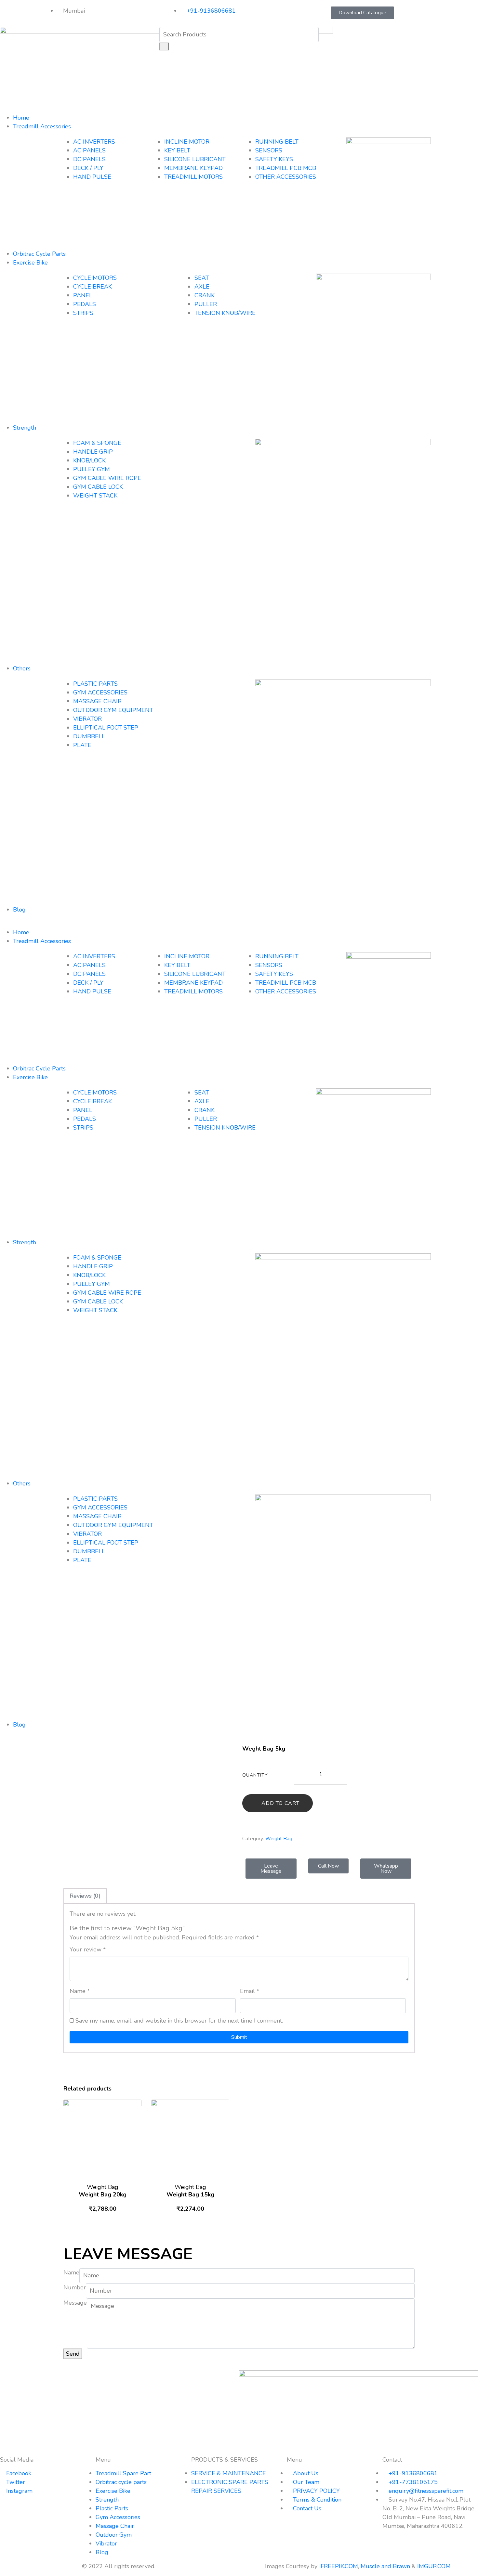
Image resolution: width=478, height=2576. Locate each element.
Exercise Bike (30, 263)
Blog (19, 910)
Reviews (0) (85, 1896)
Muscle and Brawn (385, 2566)
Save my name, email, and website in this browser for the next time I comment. (179, 2021)
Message (75, 2303)
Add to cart (280, 1803)
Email (250, 1991)
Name (80, 1991)
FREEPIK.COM (339, 2566)
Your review (88, 1949)
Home (21, 118)
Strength (25, 428)
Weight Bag (279, 1839)
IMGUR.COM (435, 2566)
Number (75, 2287)
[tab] (85, 1896)
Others (22, 668)
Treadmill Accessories (42, 126)
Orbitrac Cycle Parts (39, 254)
